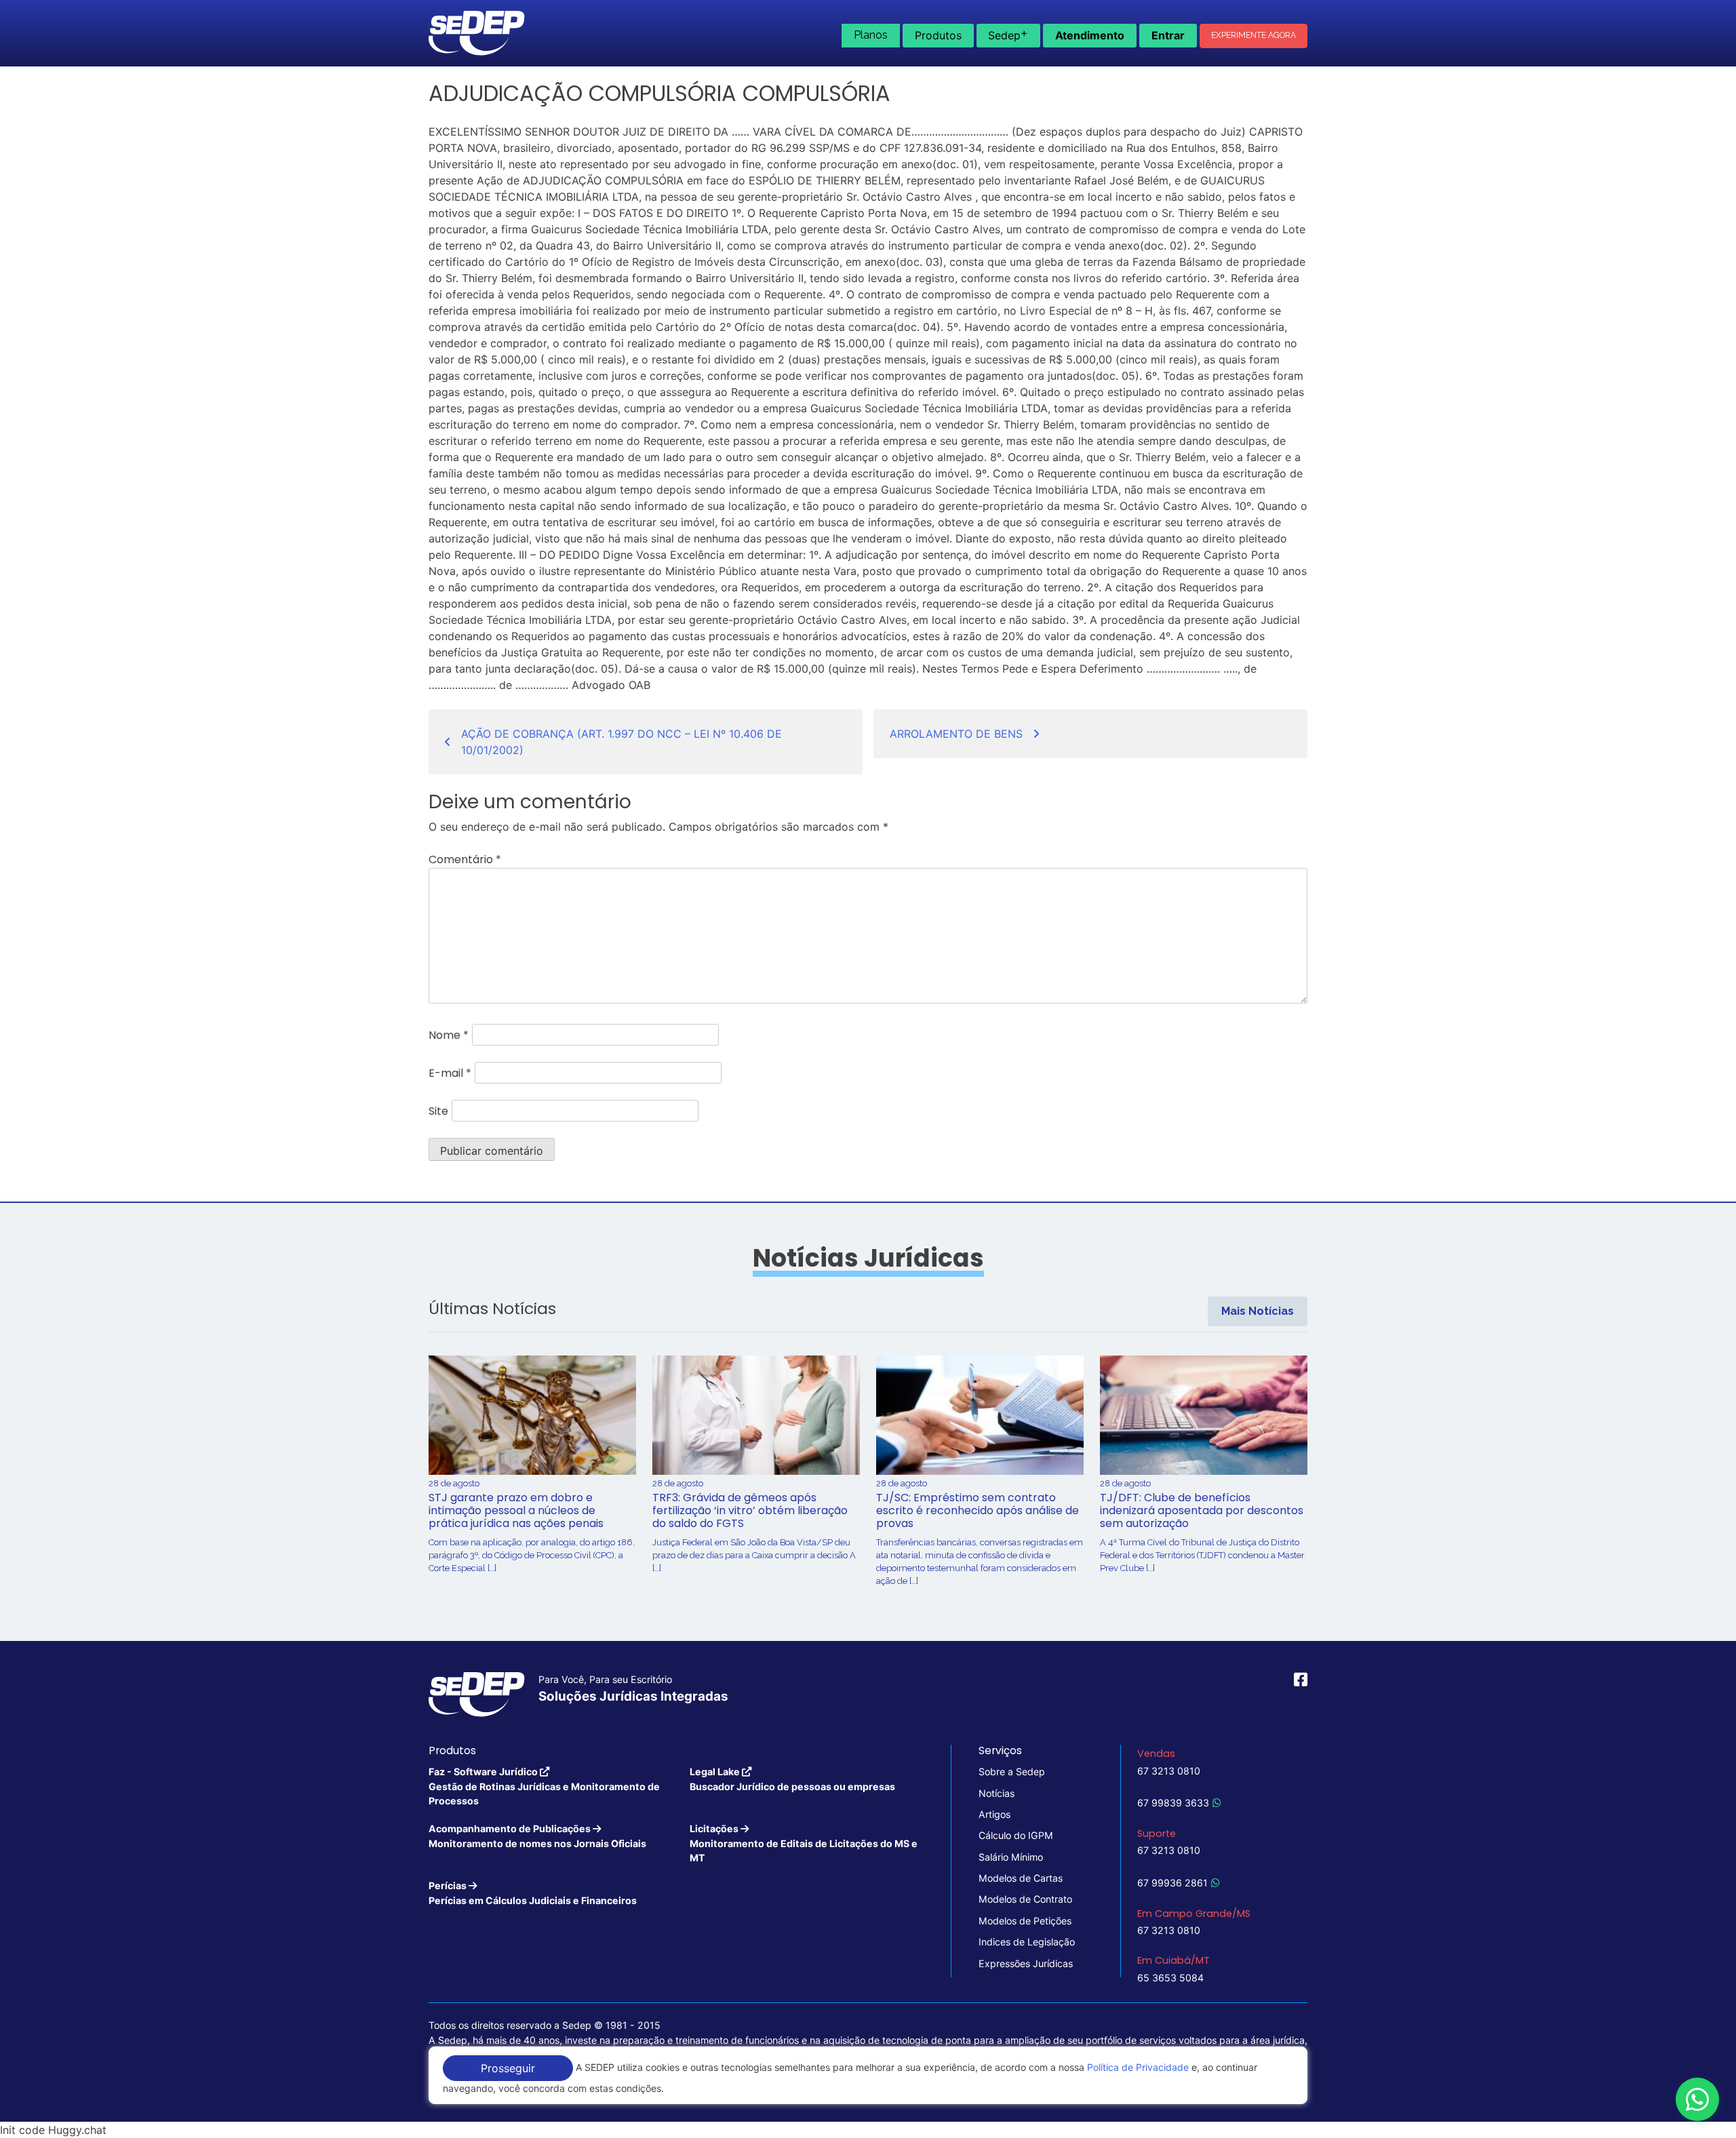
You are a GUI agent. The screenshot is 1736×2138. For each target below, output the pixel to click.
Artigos (994, 1814)
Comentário (465, 859)
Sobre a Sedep (1012, 1771)
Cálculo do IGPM (1016, 1835)
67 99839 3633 (1173, 1803)
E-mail (450, 1073)
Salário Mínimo (1011, 1857)
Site (438, 1111)
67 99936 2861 (1172, 1883)
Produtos (938, 35)
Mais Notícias (1258, 1311)
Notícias (997, 1793)
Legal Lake (792, 1779)
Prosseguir (508, 2068)
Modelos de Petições (1025, 1921)
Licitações (804, 1843)
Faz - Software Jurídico (544, 1786)
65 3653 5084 (1170, 1978)
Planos (871, 35)
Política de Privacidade (1138, 2067)
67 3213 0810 (1169, 1771)
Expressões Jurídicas (1026, 1963)
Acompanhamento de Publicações (537, 1836)
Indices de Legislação (1027, 1942)
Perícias (533, 1893)
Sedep (1008, 34)
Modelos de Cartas (1021, 1878)
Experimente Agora (1254, 35)
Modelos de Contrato (1025, 1899)
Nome (449, 1035)
